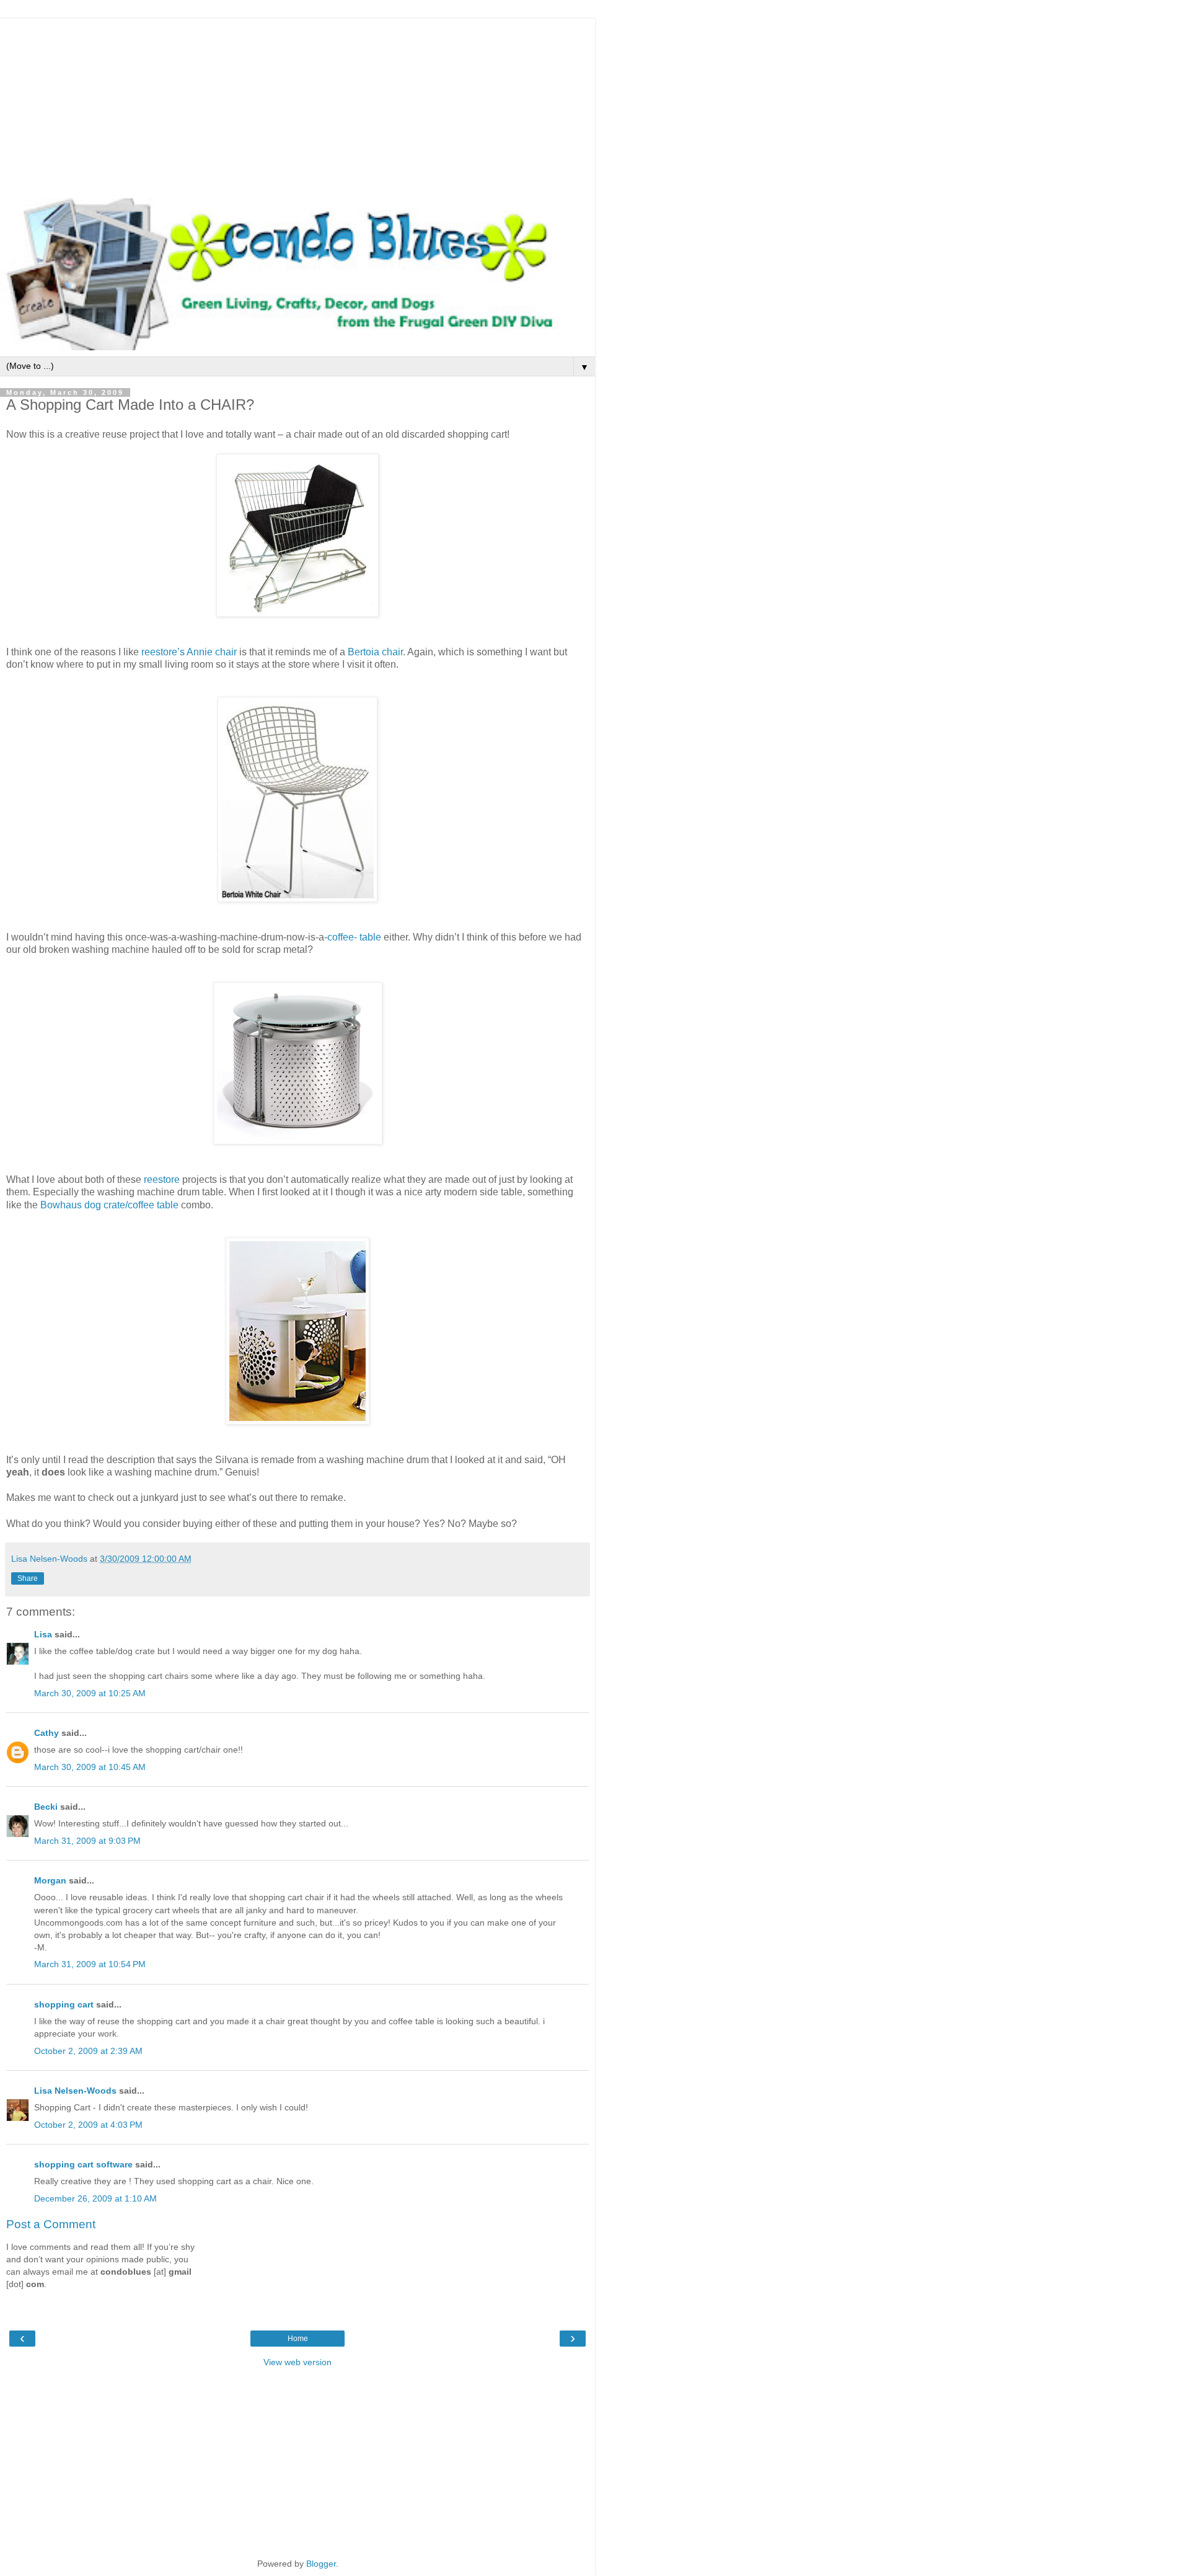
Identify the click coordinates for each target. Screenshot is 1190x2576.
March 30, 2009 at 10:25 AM (90, 1693)
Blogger (321, 2564)
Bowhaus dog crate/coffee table (111, 1205)
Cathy (46, 1733)
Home (298, 2339)
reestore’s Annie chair (189, 652)
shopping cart (64, 2004)
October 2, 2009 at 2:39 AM (88, 2051)
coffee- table (355, 937)
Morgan (50, 1880)
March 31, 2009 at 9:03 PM (87, 1841)
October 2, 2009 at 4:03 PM (88, 2125)
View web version (297, 2362)
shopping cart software (83, 2164)
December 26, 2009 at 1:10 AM (95, 2198)
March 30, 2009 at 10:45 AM (90, 1767)
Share (28, 1578)
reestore (162, 1180)
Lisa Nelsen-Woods (75, 2091)
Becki (46, 1807)
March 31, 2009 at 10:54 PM (90, 1964)
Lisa (43, 1634)
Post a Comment (51, 2224)
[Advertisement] (297, 105)
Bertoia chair (375, 652)
